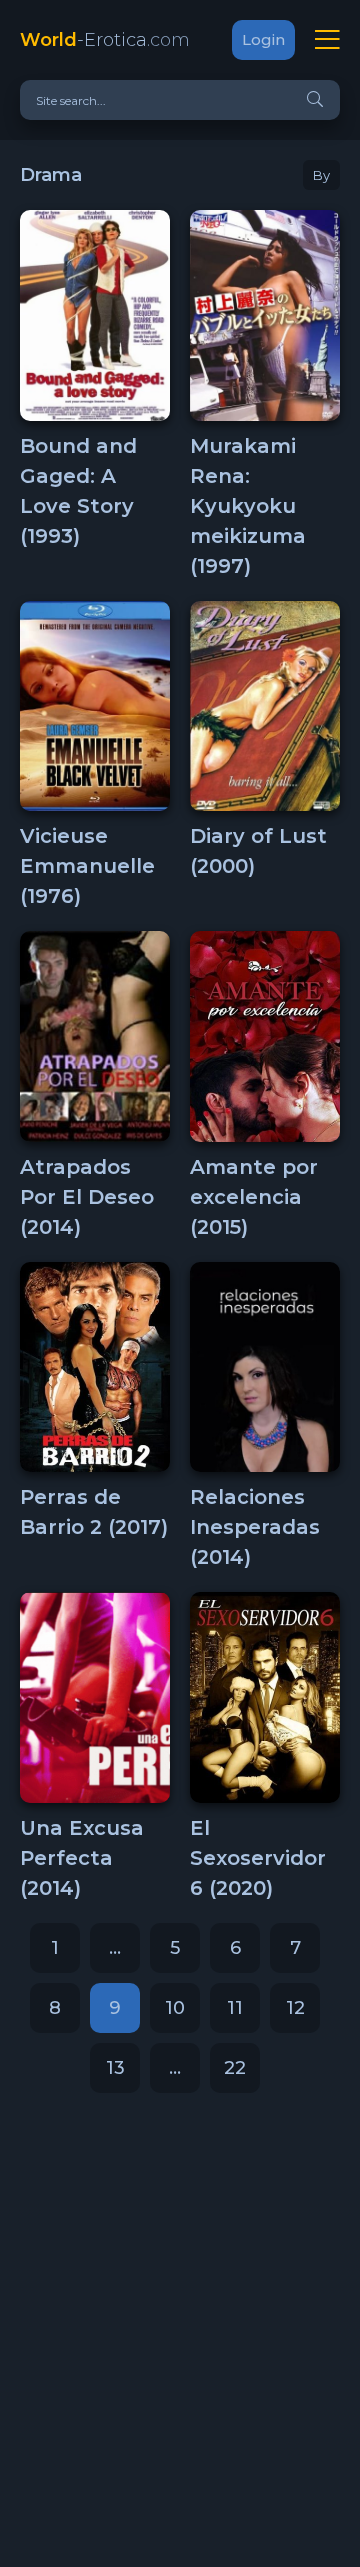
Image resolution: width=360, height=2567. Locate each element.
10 (175, 2008)
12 (295, 2008)
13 (115, 2068)
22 (235, 2068)
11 (235, 2008)
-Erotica (105, 40)
